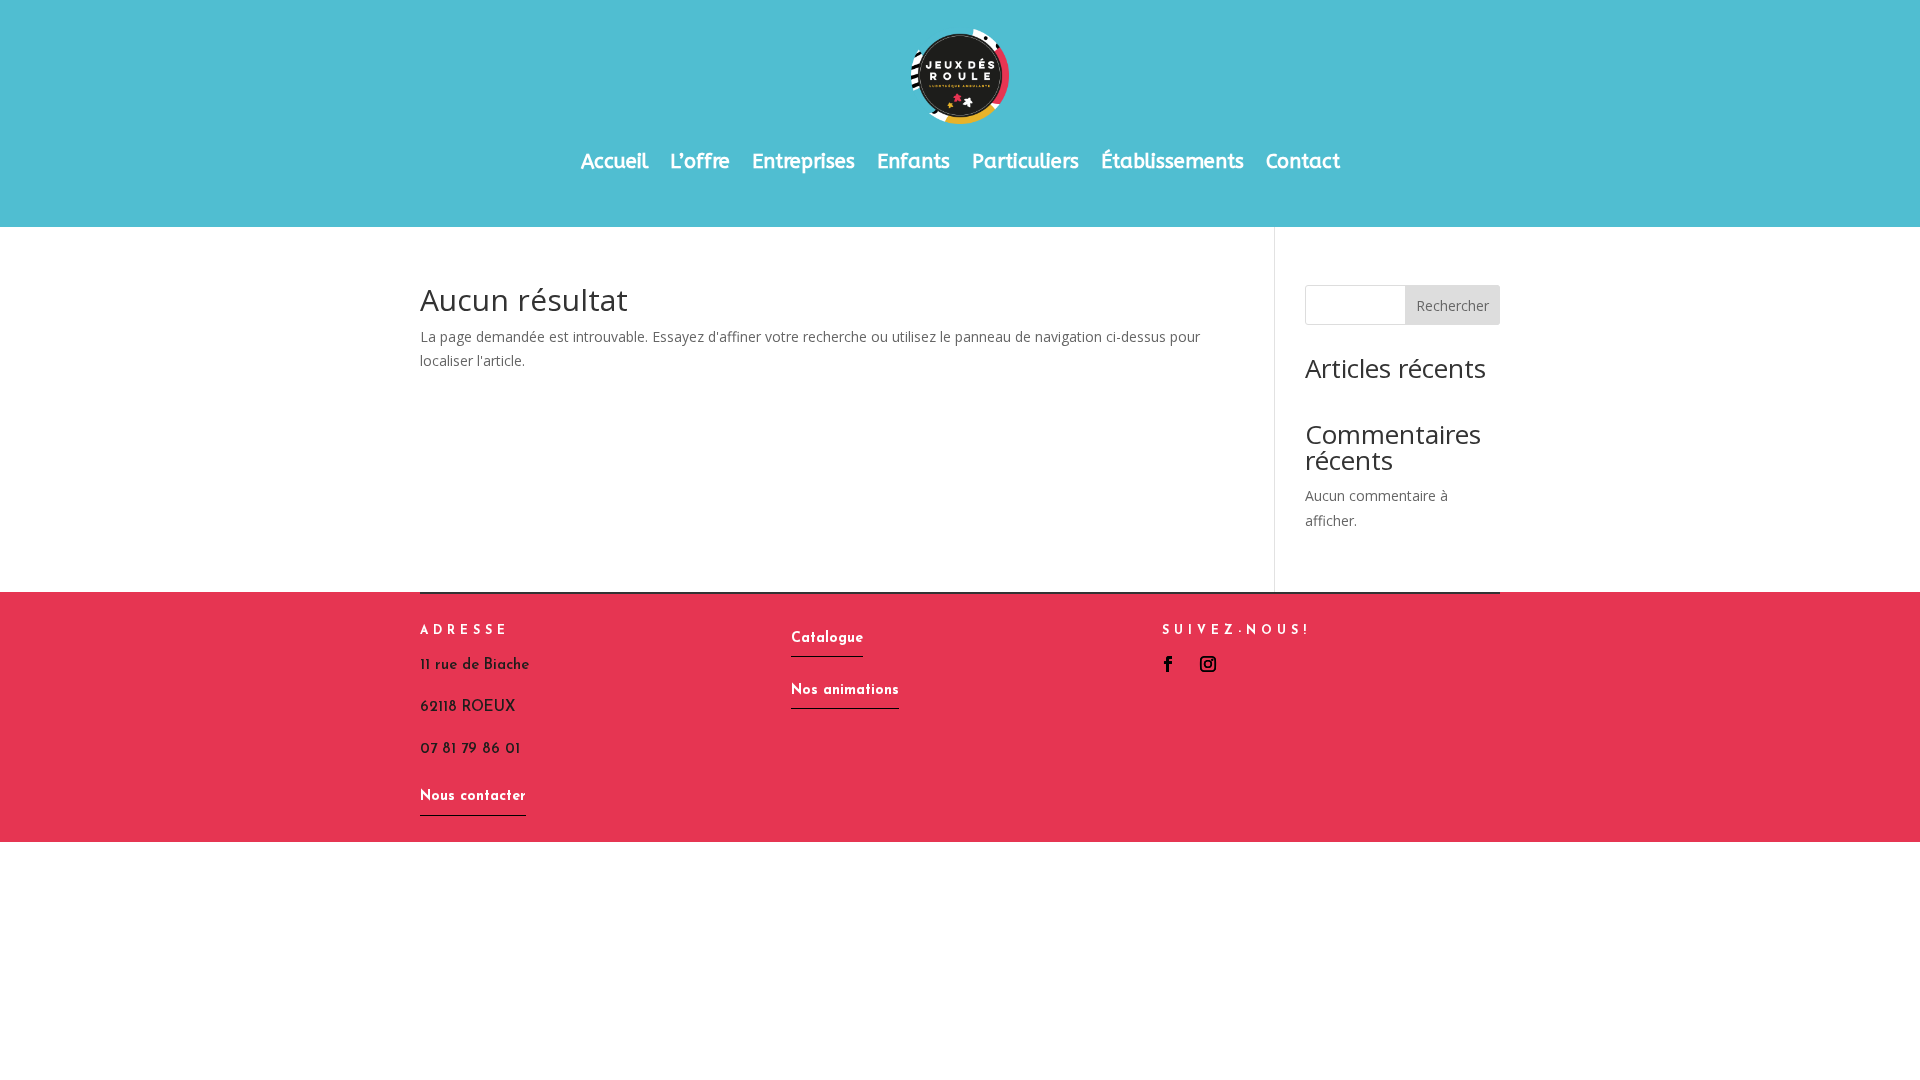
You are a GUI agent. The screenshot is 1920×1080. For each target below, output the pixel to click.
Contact (1303, 161)
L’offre (700, 161)
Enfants (913, 161)
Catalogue (827, 638)
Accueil (614, 161)
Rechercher (1452, 305)
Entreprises (803, 161)
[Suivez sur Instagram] (1208, 664)
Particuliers (1025, 161)
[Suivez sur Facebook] (1168, 664)
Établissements (1172, 161)
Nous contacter (473, 796)
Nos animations (845, 690)
